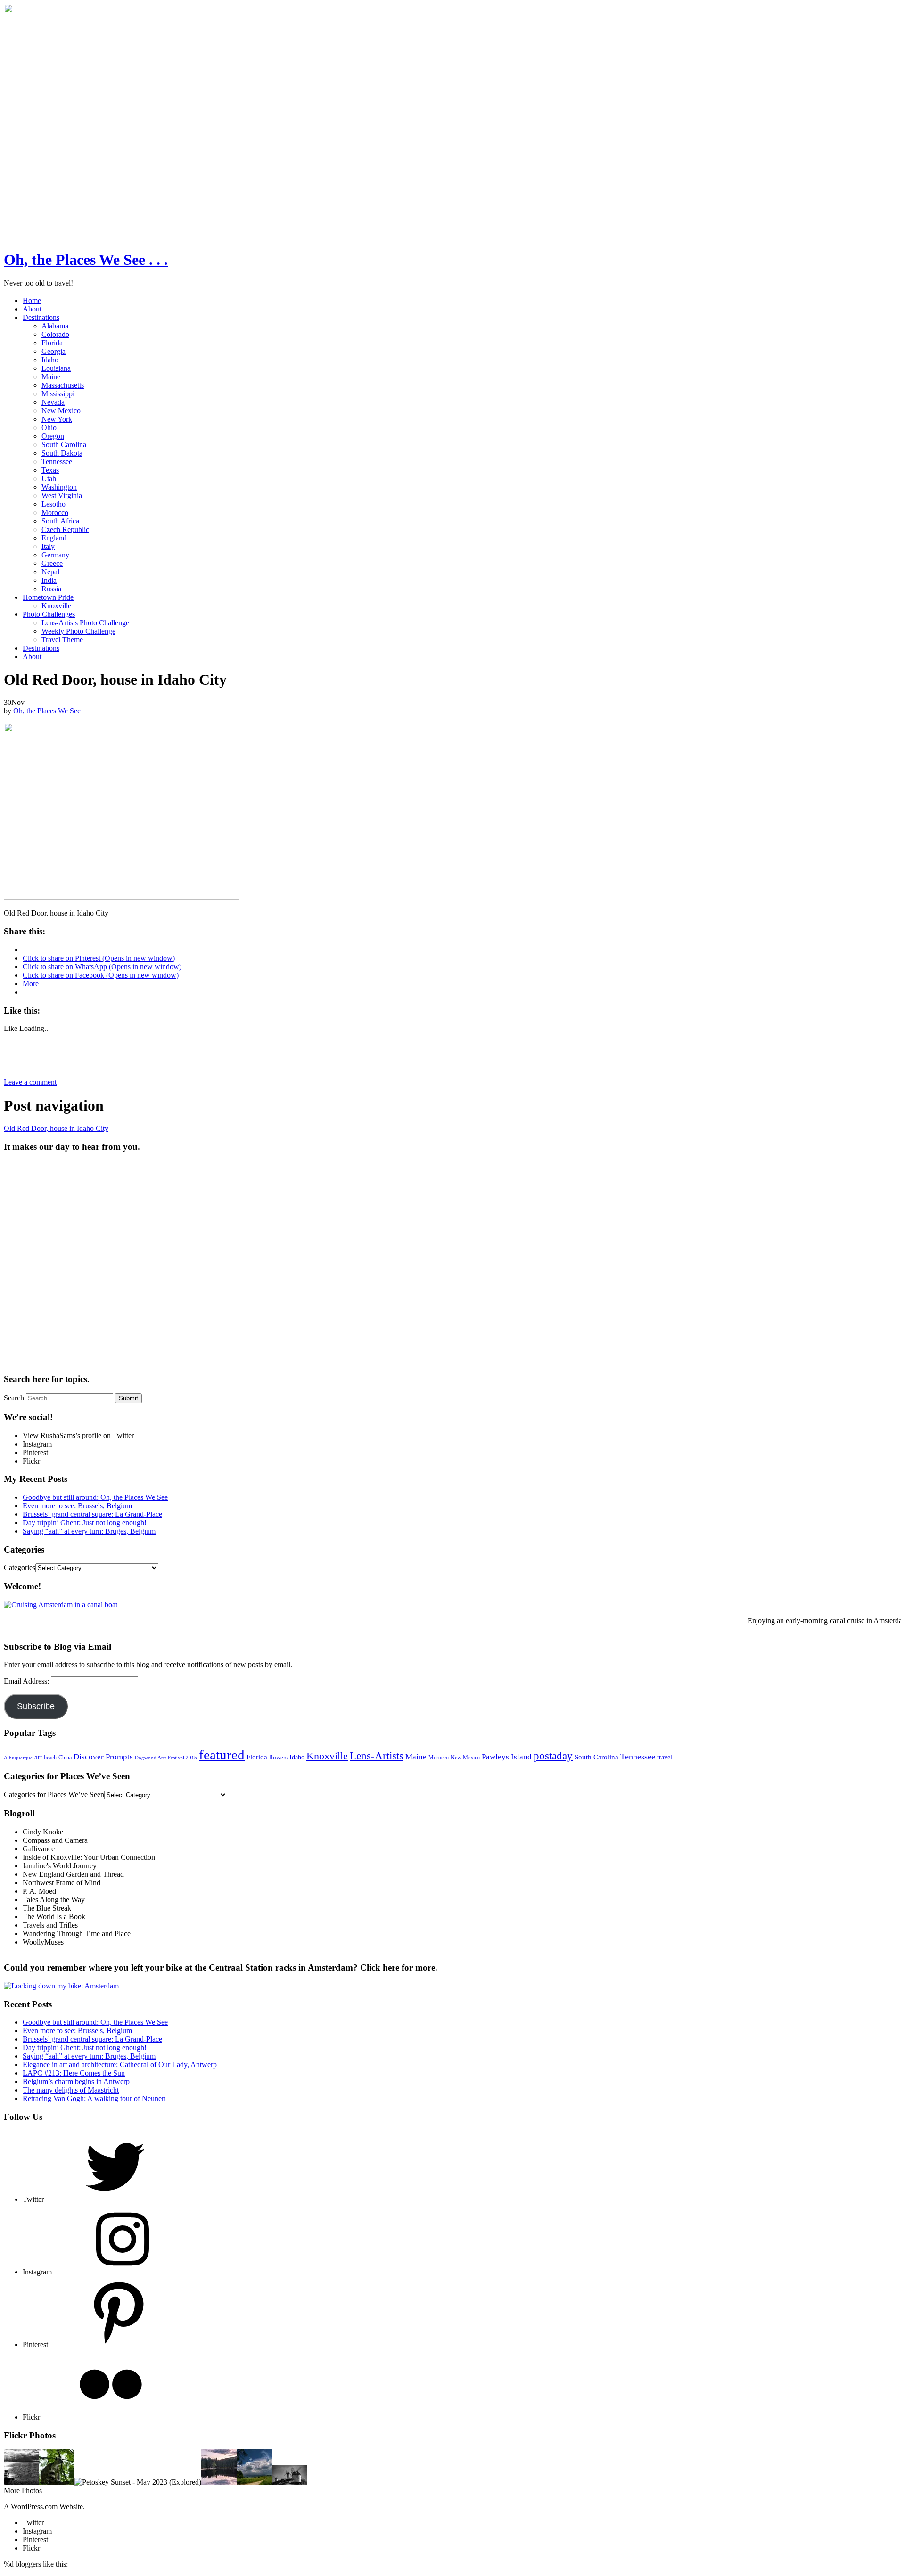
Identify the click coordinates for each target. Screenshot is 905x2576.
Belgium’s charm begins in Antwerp (76, 2081)
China (65, 1758)
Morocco (55, 512)
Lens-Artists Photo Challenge (85, 623)
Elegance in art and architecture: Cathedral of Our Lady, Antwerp (120, 2065)
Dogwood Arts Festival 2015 (166, 1758)
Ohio (49, 428)
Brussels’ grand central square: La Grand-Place (92, 1514)
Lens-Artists (377, 1756)
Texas (50, 470)
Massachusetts (63, 385)
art (38, 1757)
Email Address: (27, 1681)
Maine (51, 377)
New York (57, 419)
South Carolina (64, 445)
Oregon (53, 436)
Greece (52, 563)
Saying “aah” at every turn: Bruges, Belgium (89, 1531)
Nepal (50, 572)
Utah (49, 478)
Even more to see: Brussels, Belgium (77, 1506)
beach (50, 1758)
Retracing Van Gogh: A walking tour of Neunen (94, 2098)
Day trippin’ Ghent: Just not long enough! (85, 1523)
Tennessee (57, 462)
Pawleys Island (507, 1757)
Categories (20, 1567)
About (32, 309)
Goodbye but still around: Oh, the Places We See (95, 1497)
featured (222, 1755)
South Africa (60, 521)
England (54, 538)
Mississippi (58, 394)
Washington (59, 487)
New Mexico (61, 411)
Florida (52, 343)
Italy (48, 546)
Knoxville (56, 606)
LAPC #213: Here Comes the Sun (74, 2073)
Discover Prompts (103, 1757)
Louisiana (56, 368)
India (49, 580)
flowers (278, 1757)
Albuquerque (18, 1758)
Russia (51, 589)
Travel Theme (62, 640)
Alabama (55, 326)
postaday (553, 1756)
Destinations (41, 317)
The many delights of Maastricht (71, 2090)
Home (32, 300)
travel (665, 1757)
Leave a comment (30, 1082)
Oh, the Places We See (47, 711)
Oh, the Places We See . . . (86, 260)
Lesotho (53, 504)
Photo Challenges (49, 614)
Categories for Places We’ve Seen (54, 1795)
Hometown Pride (48, 597)
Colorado (55, 334)
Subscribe (36, 1706)
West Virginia (62, 495)
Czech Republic (65, 529)
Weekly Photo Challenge (78, 631)
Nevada (53, 402)
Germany (55, 555)
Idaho (50, 360)
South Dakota (62, 453)
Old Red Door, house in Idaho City (56, 1128)
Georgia (53, 351)
